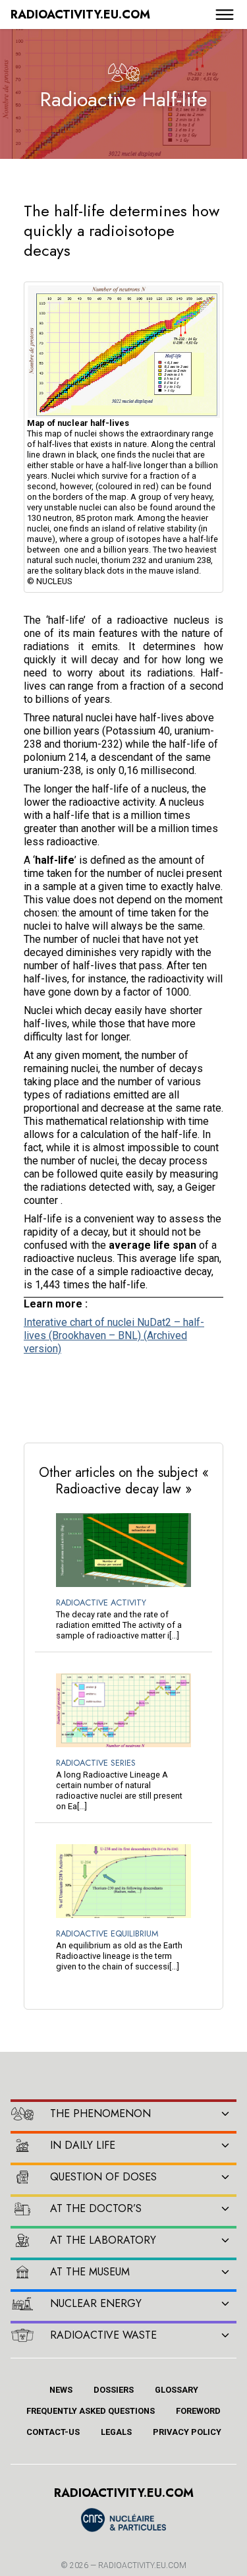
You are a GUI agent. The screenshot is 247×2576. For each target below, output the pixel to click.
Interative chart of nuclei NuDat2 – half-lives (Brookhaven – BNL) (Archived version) (114, 1335)
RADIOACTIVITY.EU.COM (142, 2565)
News (61, 2390)
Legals (116, 2432)
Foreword (198, 2411)
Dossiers (114, 2390)
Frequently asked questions (91, 2411)
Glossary (177, 2390)
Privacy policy (187, 2432)
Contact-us (53, 2432)
